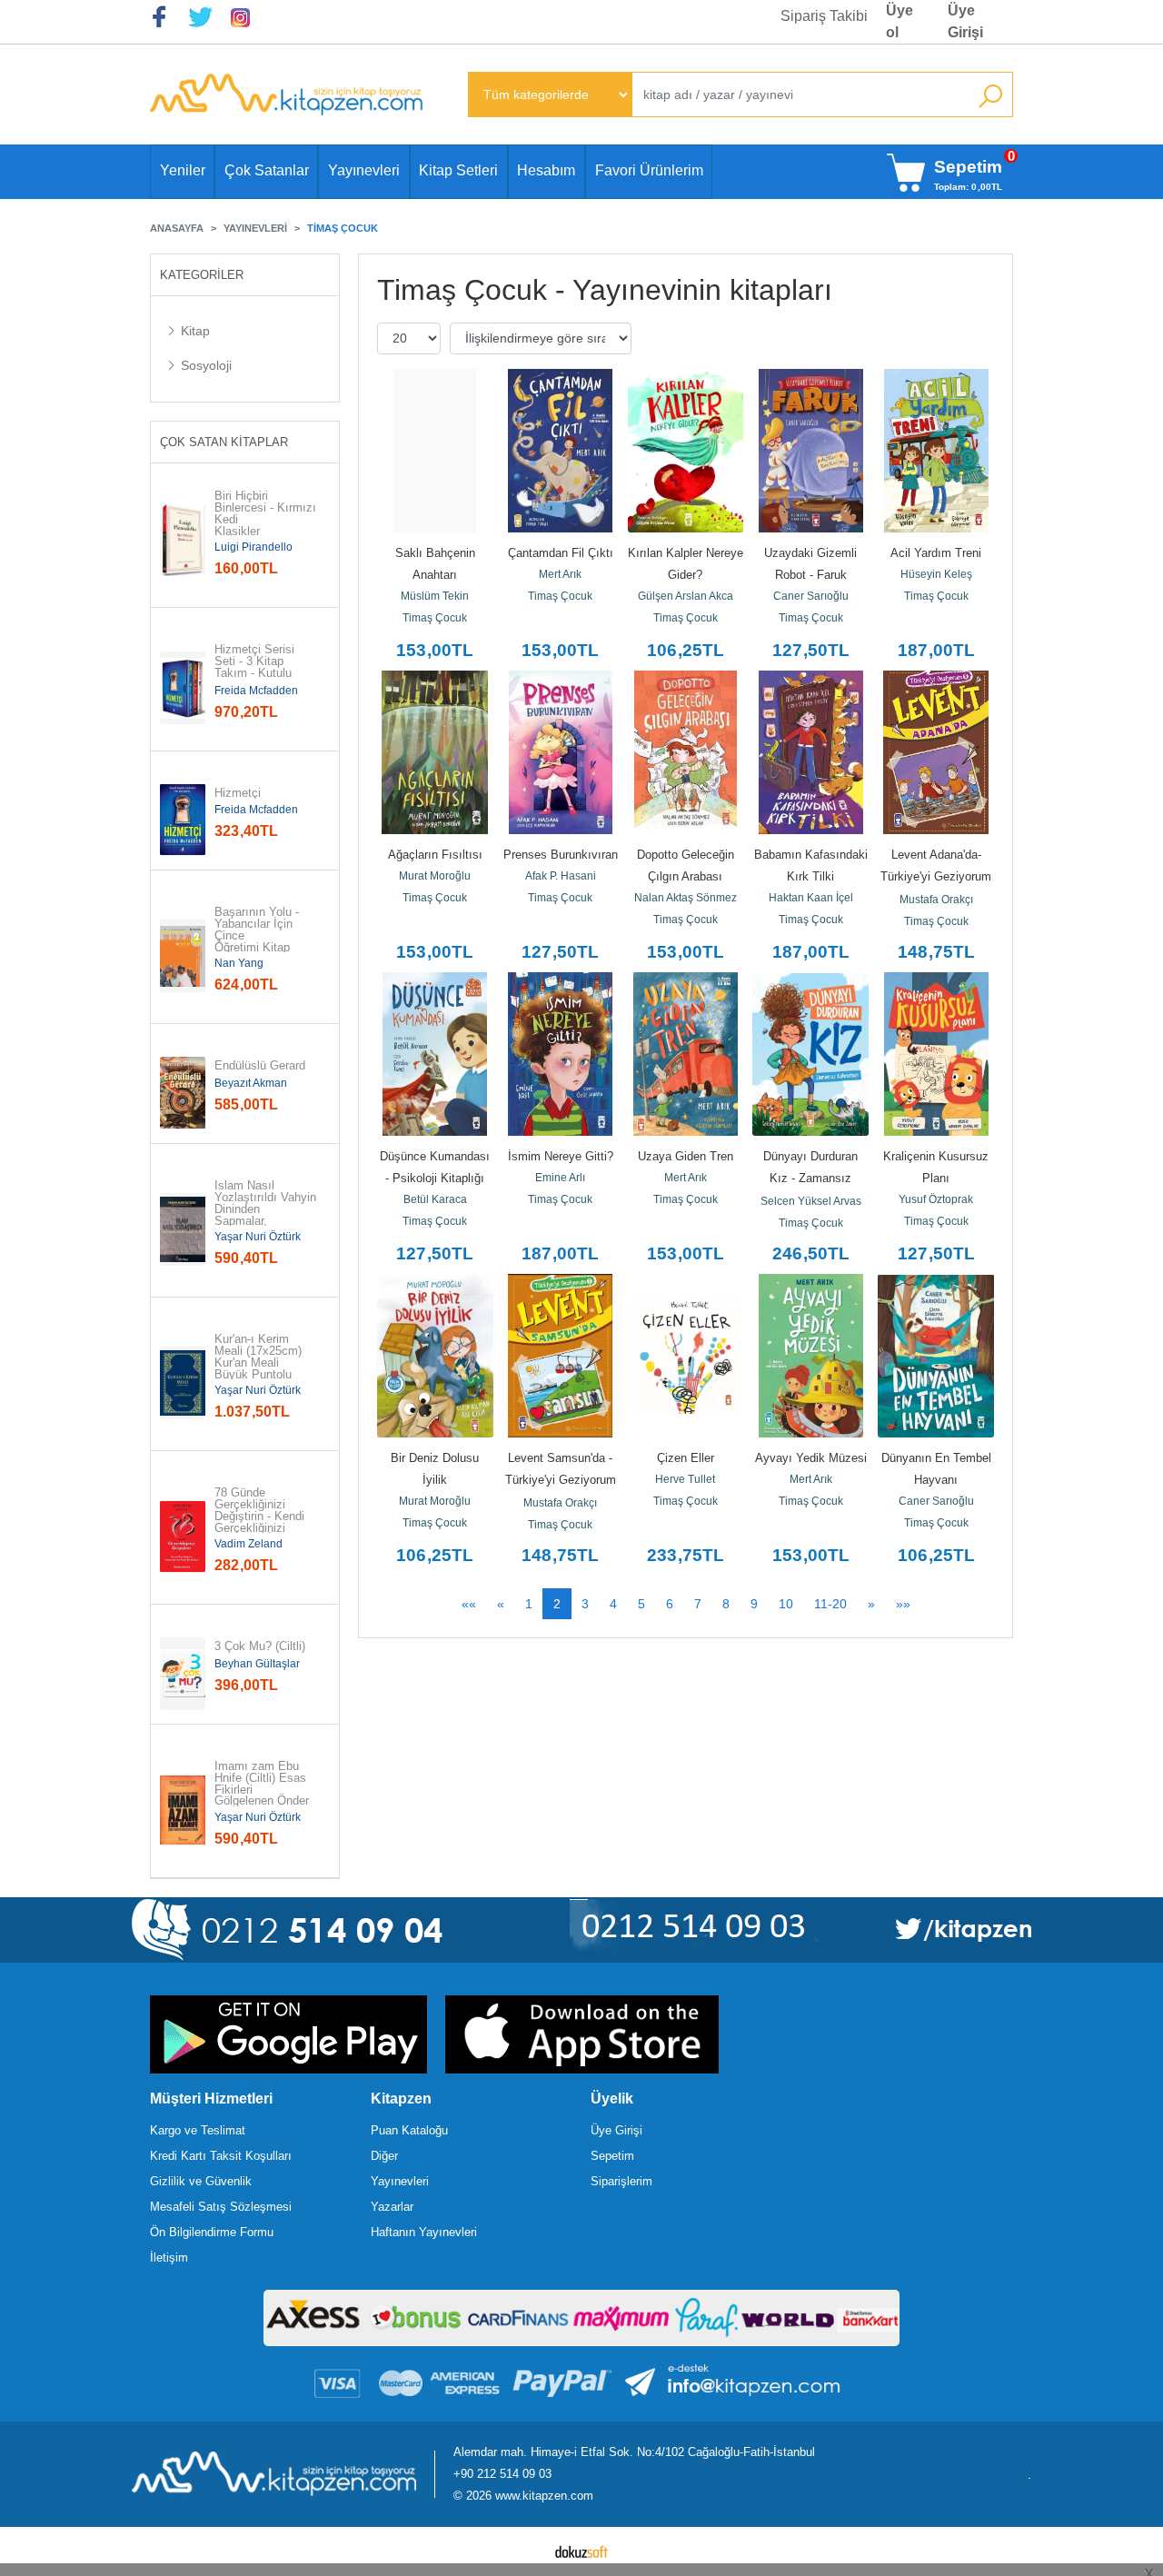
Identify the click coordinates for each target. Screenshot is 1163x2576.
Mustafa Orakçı (936, 900)
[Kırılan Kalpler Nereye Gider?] (686, 451)
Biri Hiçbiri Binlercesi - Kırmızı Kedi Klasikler (265, 514)
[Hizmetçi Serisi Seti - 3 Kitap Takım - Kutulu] (183, 688)
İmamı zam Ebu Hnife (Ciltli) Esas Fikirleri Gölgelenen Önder (262, 1784)
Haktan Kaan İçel (811, 898)
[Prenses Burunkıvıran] (561, 752)
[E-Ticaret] (581, 2551)
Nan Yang (239, 963)
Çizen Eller (686, 1458)
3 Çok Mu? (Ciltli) (260, 1647)
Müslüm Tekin (435, 596)
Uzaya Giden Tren (686, 1156)
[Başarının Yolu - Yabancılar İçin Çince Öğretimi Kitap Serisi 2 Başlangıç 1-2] (183, 956)
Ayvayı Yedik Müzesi (811, 1458)
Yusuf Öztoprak (936, 1199)
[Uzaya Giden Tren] (686, 1054)
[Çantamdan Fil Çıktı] (561, 451)
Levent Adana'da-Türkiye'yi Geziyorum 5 (938, 876)
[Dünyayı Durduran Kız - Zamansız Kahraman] (810, 1054)
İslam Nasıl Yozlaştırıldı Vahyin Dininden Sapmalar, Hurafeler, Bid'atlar (265, 1209)
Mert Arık (560, 574)
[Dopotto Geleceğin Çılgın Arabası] (686, 752)
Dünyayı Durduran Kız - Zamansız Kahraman (812, 1178)
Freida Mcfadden (256, 691)
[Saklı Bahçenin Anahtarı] (435, 451)
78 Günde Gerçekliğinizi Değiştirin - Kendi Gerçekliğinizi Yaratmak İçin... (259, 1517)
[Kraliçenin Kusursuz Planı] (936, 1054)
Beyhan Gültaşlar (257, 1664)
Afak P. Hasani (561, 876)
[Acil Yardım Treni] (936, 451)
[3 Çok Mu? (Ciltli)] (183, 1674)
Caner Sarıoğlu (811, 596)
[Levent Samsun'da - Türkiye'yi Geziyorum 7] (561, 1356)
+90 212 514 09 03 (502, 2474)
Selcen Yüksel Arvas (811, 1201)
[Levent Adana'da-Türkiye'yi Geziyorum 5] (936, 752)
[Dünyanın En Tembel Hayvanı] (936, 1356)
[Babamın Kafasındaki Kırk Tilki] (810, 752)
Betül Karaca (435, 1199)
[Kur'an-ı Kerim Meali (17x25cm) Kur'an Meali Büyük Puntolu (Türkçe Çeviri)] (183, 1383)
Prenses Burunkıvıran (561, 855)
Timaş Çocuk (435, 618)
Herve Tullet (685, 1479)
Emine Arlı (560, 1178)
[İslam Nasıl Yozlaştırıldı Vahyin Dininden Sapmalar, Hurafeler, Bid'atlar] (183, 1229)
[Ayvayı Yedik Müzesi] (810, 1356)
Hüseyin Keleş (936, 574)
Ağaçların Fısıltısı (435, 855)
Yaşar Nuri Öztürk (258, 1237)
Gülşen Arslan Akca (686, 596)
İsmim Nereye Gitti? (561, 1156)
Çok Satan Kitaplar (224, 442)
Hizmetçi (238, 794)
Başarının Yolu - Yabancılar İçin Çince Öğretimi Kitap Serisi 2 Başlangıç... (258, 942)
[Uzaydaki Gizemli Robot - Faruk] (810, 451)
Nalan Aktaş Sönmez (686, 898)
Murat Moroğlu (435, 876)
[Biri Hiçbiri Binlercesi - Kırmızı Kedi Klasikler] (183, 540)
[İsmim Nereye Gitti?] (561, 1054)
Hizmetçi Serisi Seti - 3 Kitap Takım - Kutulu (256, 661)
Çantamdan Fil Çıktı (561, 553)
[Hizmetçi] (183, 820)
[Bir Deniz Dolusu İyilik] (435, 1356)
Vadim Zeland (249, 1544)
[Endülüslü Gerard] (183, 1093)
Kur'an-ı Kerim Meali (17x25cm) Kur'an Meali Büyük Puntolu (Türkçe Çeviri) (260, 1363)
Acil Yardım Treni (936, 553)
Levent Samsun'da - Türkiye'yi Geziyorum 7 (562, 1480)
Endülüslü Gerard (260, 1066)
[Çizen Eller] (686, 1356)
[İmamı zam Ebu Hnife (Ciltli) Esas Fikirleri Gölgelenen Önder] (183, 1810)
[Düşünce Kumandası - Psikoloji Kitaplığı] (435, 1054)
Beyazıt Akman (251, 1083)
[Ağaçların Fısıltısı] (435, 752)
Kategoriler (202, 275)
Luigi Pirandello (253, 547)
